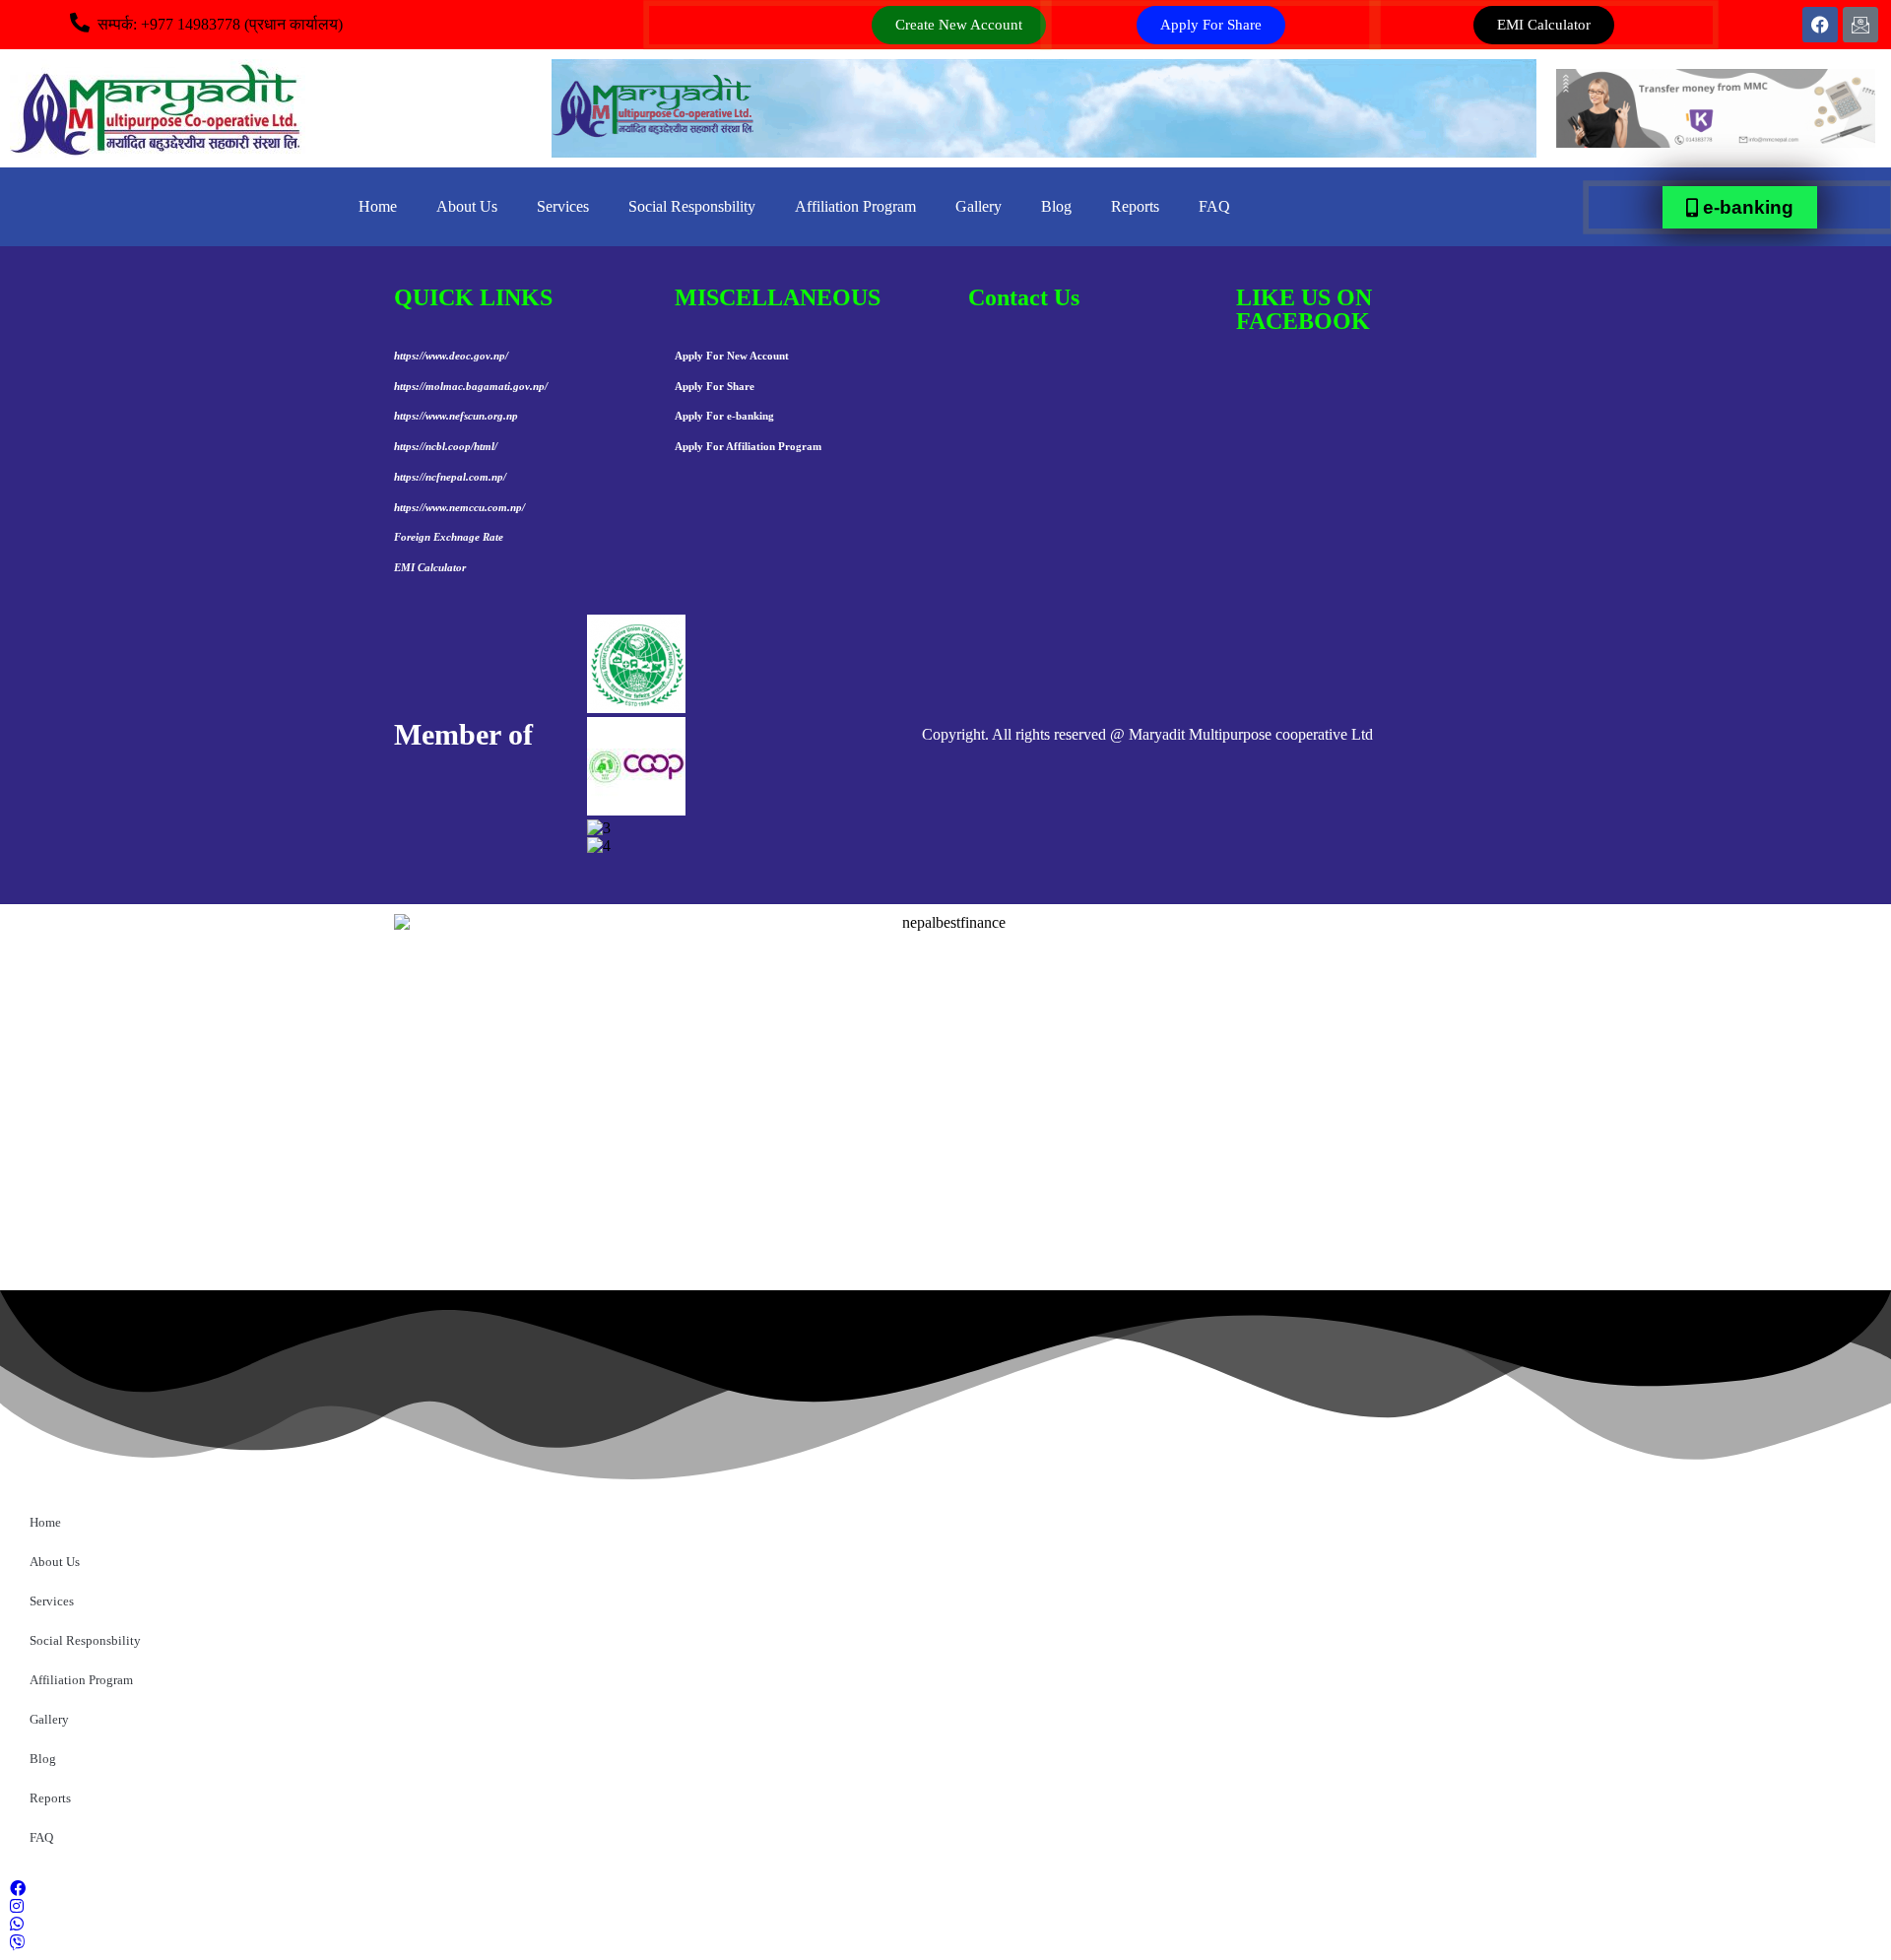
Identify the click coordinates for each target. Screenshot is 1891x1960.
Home (378, 206)
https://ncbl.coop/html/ (446, 446)
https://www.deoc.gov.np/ (451, 356)
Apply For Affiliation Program (748, 446)
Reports (1135, 206)
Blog (1056, 206)
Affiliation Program (855, 206)
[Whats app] (945, 1923)
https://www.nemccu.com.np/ (459, 507)
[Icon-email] (1860, 25)
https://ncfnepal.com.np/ (450, 477)
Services (563, 206)
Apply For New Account (732, 356)
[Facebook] (1820, 25)
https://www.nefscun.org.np (456, 416)
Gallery (978, 206)
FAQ (1214, 206)
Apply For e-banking (724, 416)
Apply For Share (715, 386)
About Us (467, 206)
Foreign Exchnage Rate (449, 537)
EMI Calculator (430, 567)
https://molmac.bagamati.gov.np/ (471, 386)
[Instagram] (945, 1905)
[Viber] (945, 1940)
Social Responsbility (692, 206)
